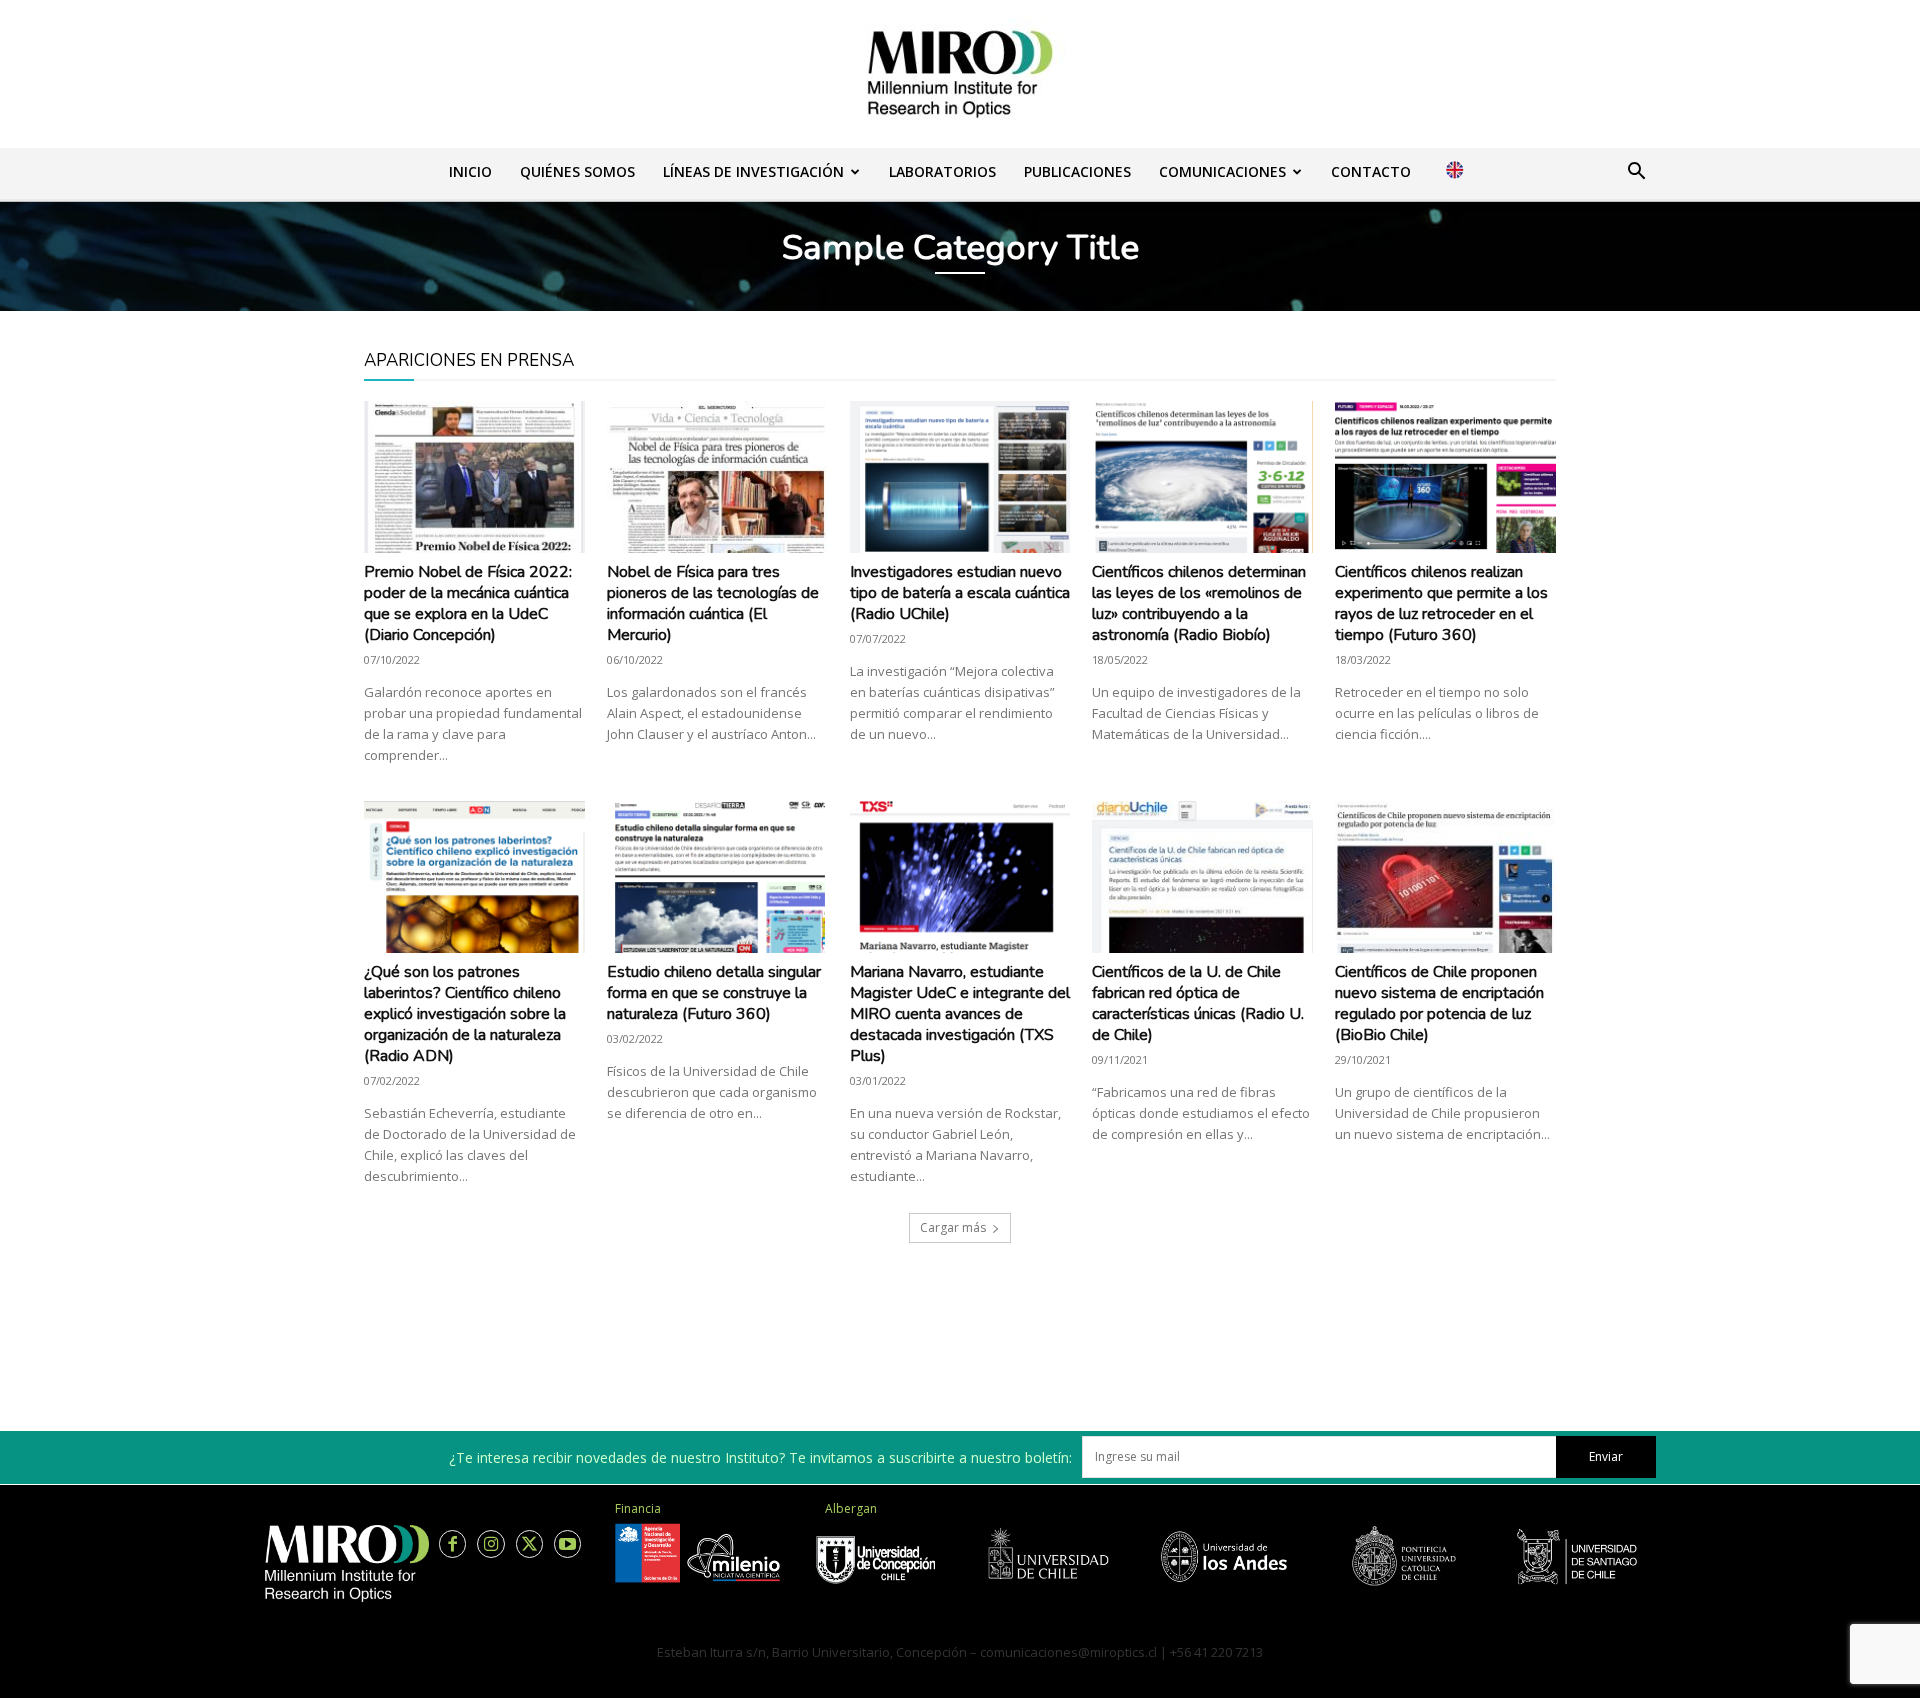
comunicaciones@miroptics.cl (1068, 1652)
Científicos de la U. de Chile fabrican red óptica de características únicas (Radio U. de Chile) (1198, 1003)
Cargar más (953, 1227)
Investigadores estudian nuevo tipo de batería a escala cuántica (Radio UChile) (960, 593)
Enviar (1606, 1456)
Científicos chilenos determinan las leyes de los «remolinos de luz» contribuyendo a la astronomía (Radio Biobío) (1199, 603)
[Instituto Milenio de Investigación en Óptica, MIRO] (960, 74)
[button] (1636, 173)
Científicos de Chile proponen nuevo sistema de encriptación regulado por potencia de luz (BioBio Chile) (1439, 1003)
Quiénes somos (577, 171)
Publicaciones (1077, 171)
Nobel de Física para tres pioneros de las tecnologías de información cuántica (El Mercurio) (713, 603)
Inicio (470, 171)
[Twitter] (529, 1543)
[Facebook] (452, 1543)
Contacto (1371, 171)
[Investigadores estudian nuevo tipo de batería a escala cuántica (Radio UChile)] (960, 477)
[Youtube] (567, 1543)
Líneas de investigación (753, 171)
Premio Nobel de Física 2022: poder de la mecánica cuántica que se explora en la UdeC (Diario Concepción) (468, 603)
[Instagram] (490, 1543)
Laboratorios (942, 171)
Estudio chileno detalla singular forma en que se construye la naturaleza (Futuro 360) (714, 993)
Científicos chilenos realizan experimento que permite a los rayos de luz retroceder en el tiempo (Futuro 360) (1441, 603)
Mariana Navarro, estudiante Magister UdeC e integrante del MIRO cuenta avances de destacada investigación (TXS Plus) (960, 1014)
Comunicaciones (1222, 171)
